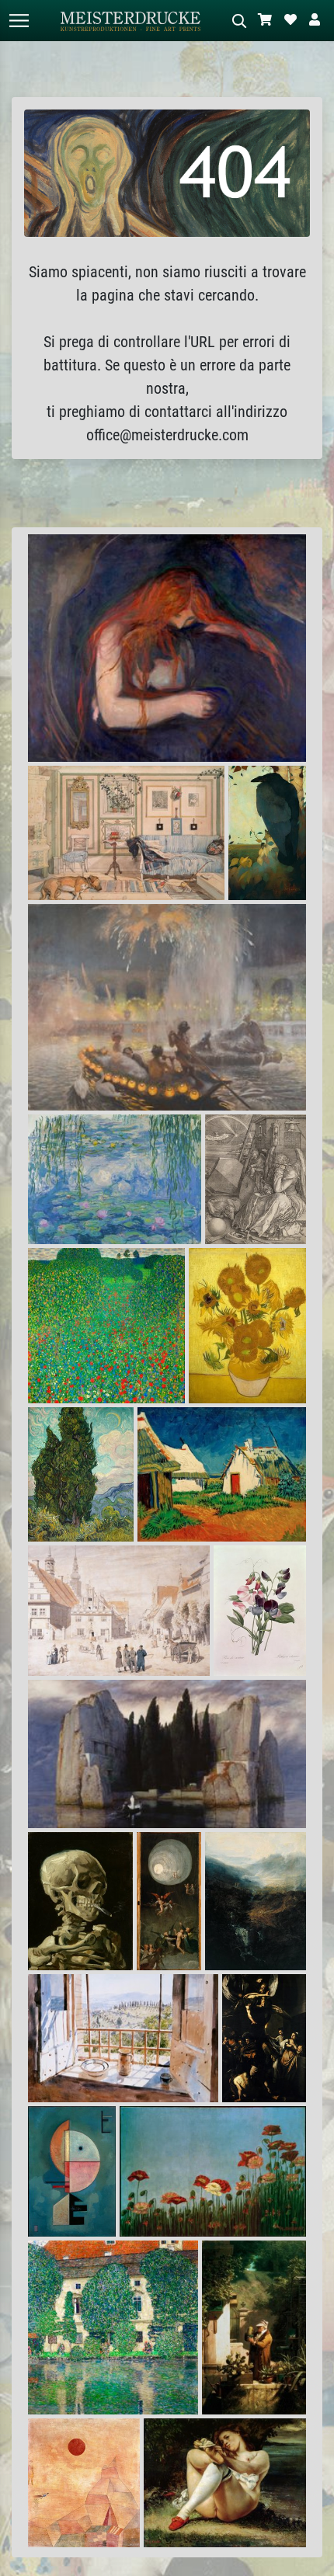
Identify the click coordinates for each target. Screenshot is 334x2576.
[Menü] (19, 21)
